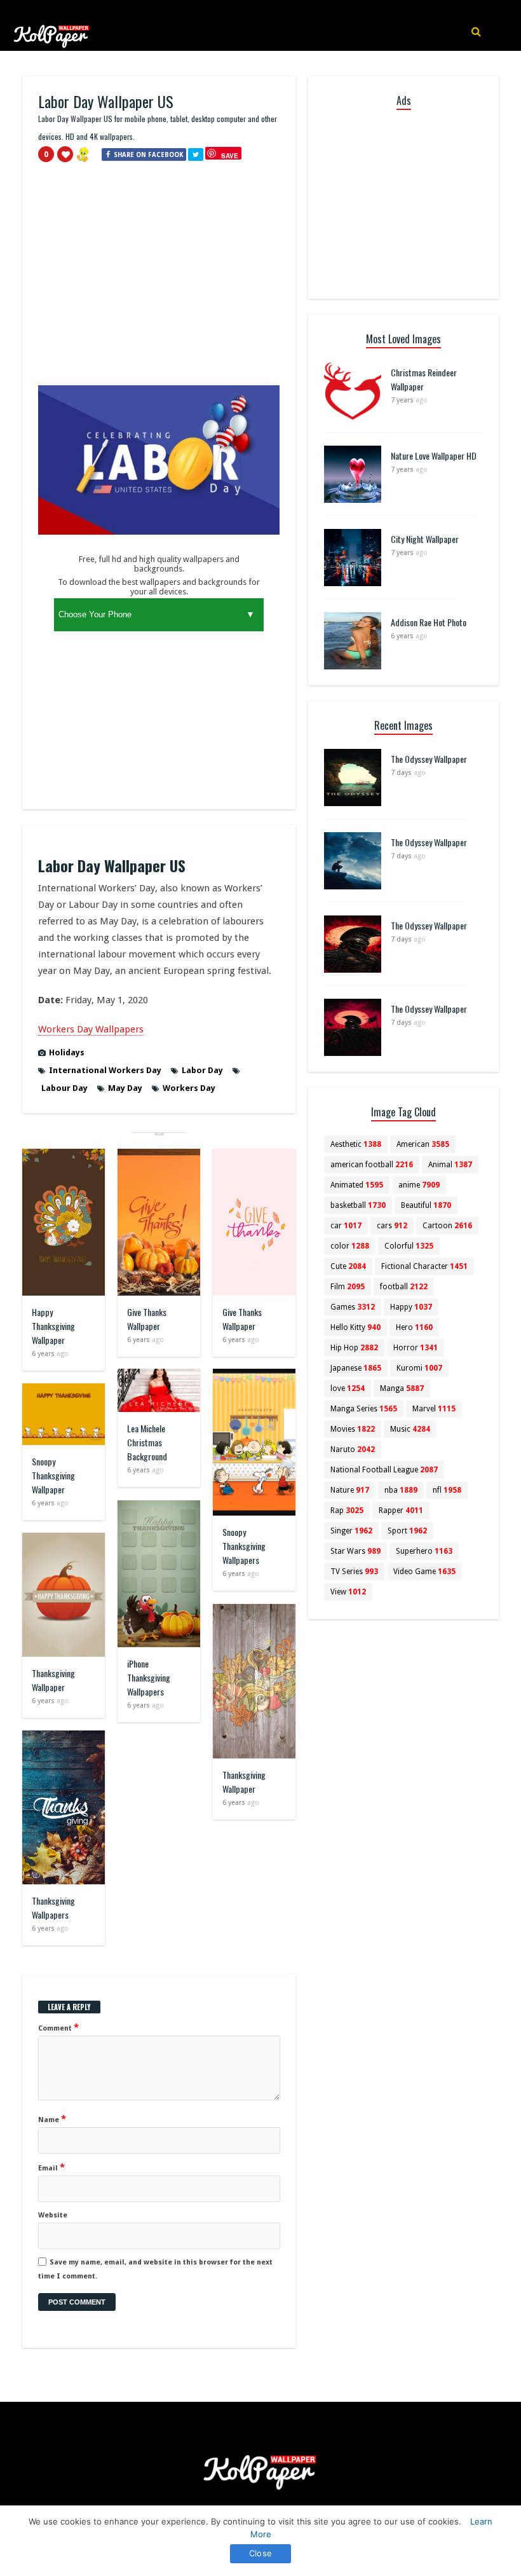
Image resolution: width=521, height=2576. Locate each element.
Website (53, 2215)
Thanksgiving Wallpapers (53, 1908)
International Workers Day (105, 1070)
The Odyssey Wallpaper (429, 759)
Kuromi (419, 1368)
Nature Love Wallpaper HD (434, 456)
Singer (351, 1531)
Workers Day (189, 1088)
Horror (416, 1348)
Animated (357, 1185)
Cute (348, 1266)
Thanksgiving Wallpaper (53, 1680)
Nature (350, 1490)
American (423, 1144)
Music (410, 1429)
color (350, 1246)
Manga (402, 1388)
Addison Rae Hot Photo (429, 622)
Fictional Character (424, 1266)
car (346, 1226)
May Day (125, 1088)
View (348, 1592)
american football (372, 1165)
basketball (358, 1205)
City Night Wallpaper (425, 539)
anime (419, 1185)
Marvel (434, 1409)
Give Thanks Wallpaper (147, 1319)
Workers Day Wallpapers (91, 1029)
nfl (447, 1490)
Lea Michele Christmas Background (147, 1442)
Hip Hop (354, 1348)
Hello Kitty (355, 1327)
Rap (347, 1511)
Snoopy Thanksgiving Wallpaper (53, 1475)
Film (348, 1287)
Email (51, 2167)
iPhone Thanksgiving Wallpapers (149, 1677)
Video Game (424, 1572)
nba (401, 1490)
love (348, 1388)
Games (353, 1307)
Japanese (356, 1368)
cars (392, 1226)
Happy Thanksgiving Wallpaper (53, 1326)
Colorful (409, 1246)
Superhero (424, 1551)
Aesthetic (356, 1144)
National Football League (384, 1470)
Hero (414, 1327)
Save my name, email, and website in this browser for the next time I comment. (155, 2269)
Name (52, 2119)
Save (230, 155)
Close (260, 2553)
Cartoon (447, 1226)
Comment (58, 2027)
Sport (407, 1531)
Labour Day (64, 1088)
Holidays (67, 1052)
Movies (353, 1429)
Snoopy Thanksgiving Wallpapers (244, 1546)
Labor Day (202, 1070)
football (404, 1287)
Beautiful (426, 1205)
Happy (411, 1307)
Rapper (401, 1511)
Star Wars (355, 1551)
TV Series (354, 1572)
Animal (450, 1165)
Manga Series (364, 1409)
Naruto (353, 1449)
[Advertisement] (159, 279)
